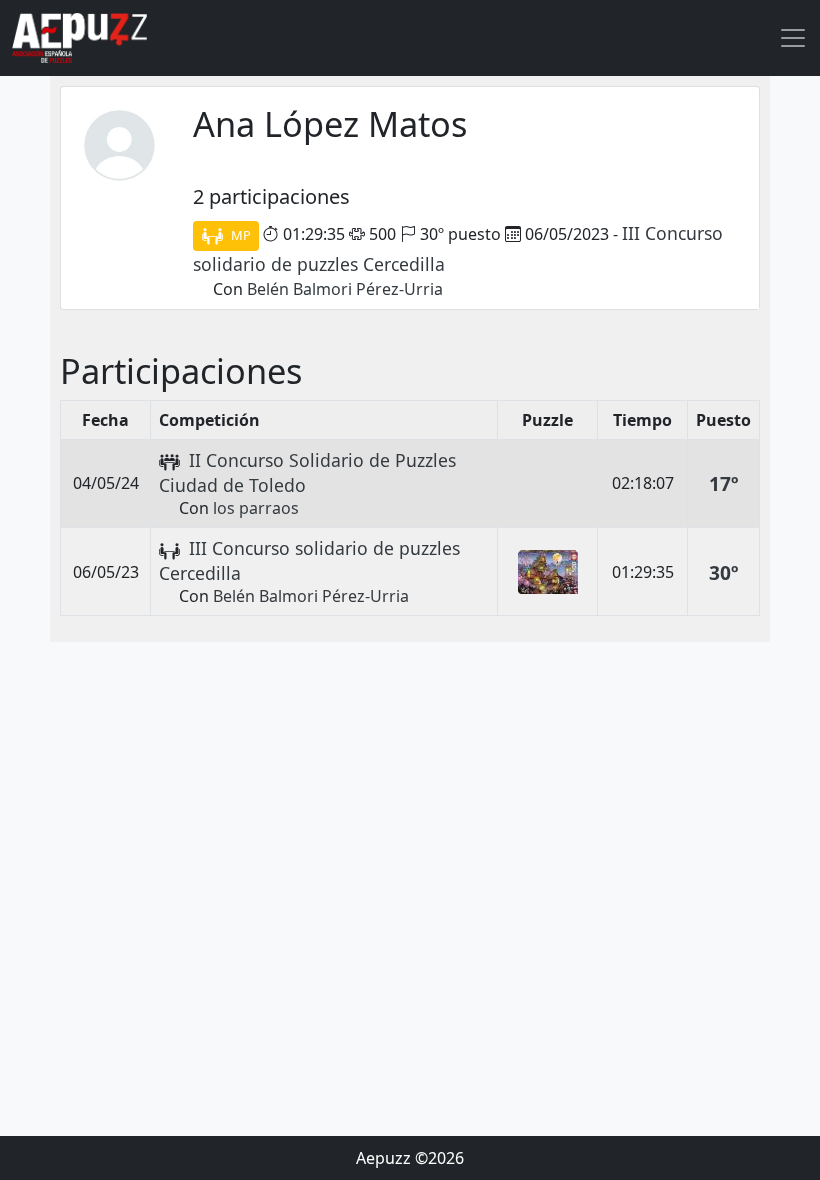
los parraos (256, 508)
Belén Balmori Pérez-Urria (345, 289)
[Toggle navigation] (793, 38)
